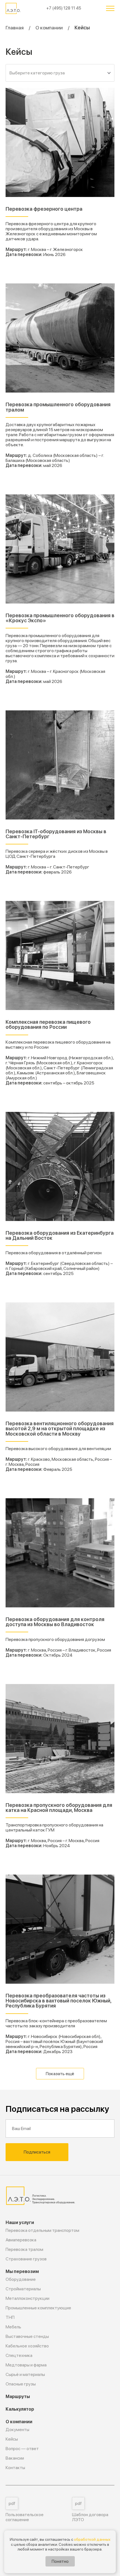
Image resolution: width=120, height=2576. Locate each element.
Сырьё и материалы (25, 2374)
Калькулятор (20, 2409)
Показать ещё (60, 2074)
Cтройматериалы (23, 2289)
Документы (17, 2430)
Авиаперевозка (21, 2240)
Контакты (15, 2468)
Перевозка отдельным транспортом (42, 2230)
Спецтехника (19, 2355)
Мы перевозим (22, 2271)
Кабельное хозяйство (27, 2346)
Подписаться (37, 2152)
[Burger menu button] (110, 8)
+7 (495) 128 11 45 (64, 8)
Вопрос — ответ (22, 2449)
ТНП (10, 2317)
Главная (15, 28)
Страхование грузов (26, 2259)
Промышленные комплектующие (38, 2308)
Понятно (60, 2561)
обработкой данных (92, 2539)
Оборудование (21, 2279)
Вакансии (15, 2458)
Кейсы (12, 2439)
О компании (49, 28)
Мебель (13, 2327)
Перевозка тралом (24, 2249)
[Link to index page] (14, 8)
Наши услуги (20, 2222)
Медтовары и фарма (26, 2365)
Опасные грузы (21, 2384)
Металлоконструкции (27, 2298)
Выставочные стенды (27, 2336)
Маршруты (18, 2397)
